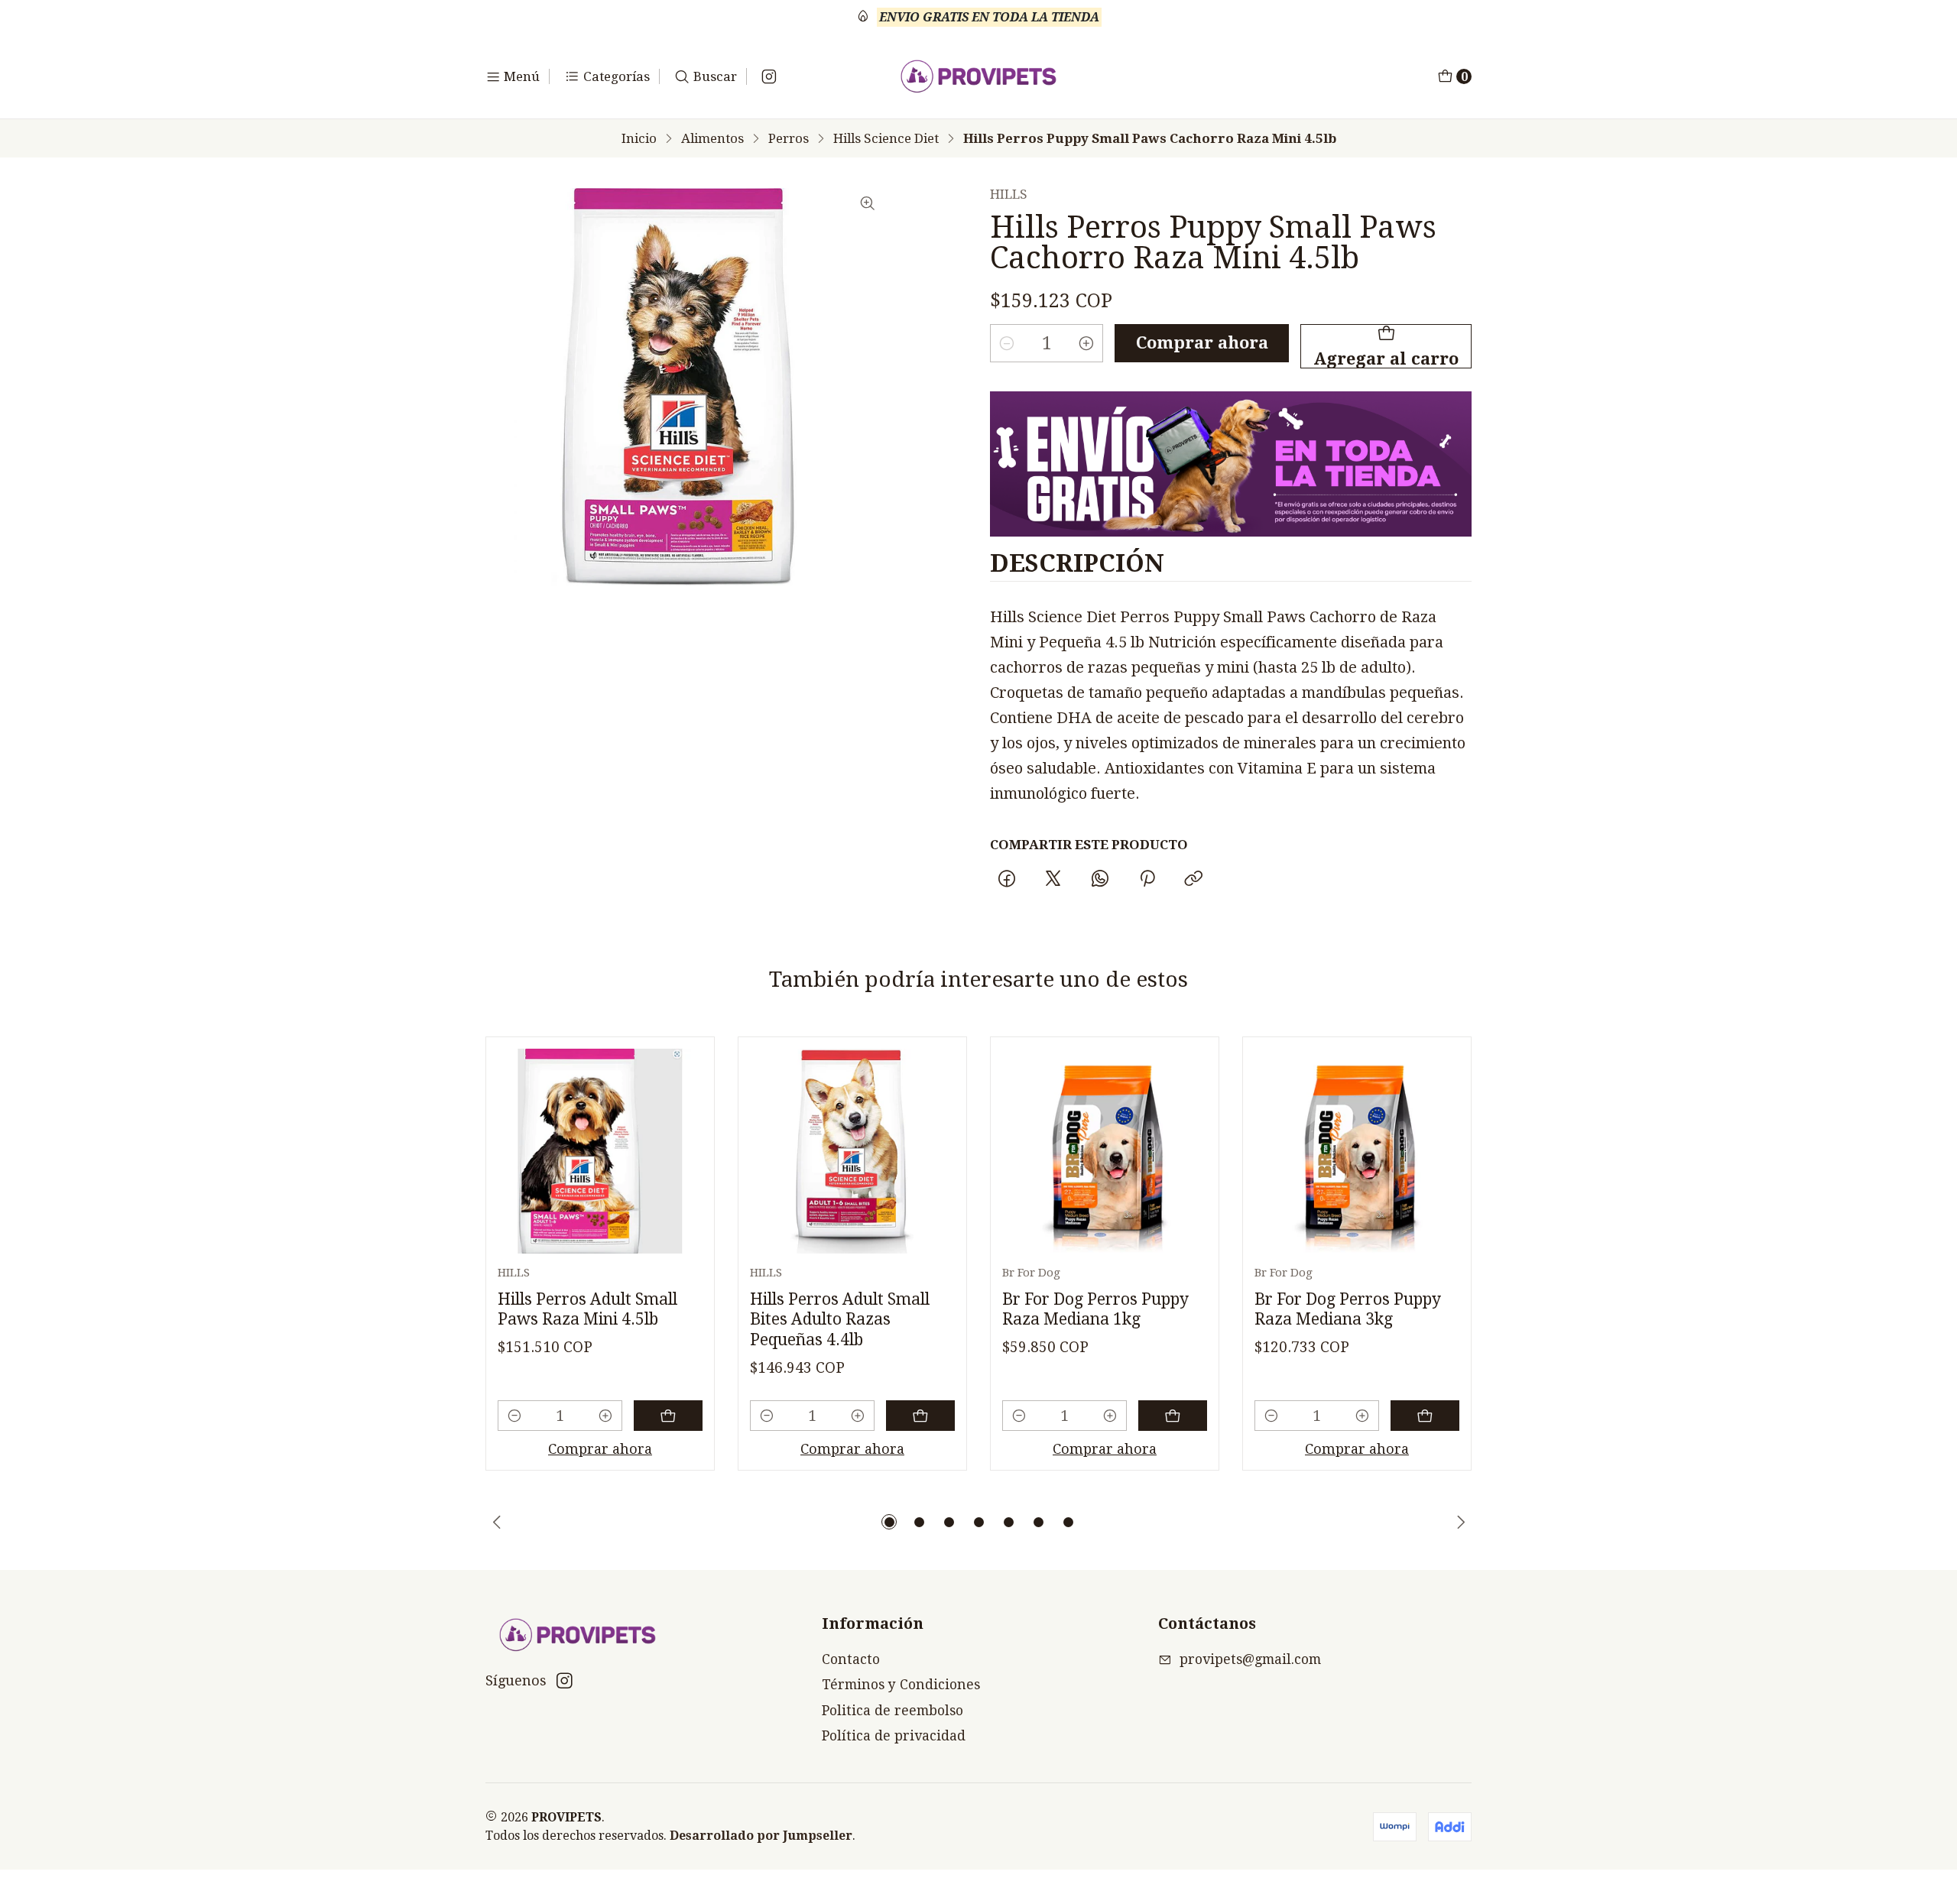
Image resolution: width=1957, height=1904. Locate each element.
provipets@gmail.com (1250, 1659)
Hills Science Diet (886, 139)
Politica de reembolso (892, 1711)
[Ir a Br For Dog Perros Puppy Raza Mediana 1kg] (1105, 1151)
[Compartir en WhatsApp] (1100, 880)
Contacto (851, 1659)
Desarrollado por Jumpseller (761, 1836)
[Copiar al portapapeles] (1193, 880)
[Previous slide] (497, 1522)
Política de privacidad (894, 1736)
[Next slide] (1460, 1522)
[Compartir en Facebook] (1006, 880)
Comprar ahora (1202, 343)
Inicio (639, 139)
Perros (789, 139)
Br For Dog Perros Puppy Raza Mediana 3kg (1348, 1309)
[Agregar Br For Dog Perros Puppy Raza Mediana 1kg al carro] (1173, 1416)
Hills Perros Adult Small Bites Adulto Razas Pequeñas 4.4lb (840, 1319)
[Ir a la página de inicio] (979, 76)
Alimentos (712, 139)
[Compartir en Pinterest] (1147, 880)
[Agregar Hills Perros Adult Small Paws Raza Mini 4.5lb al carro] (668, 1416)
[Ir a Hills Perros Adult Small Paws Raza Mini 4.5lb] (600, 1151)
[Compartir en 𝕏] (1053, 880)
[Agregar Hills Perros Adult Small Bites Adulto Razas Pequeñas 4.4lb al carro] (920, 1416)
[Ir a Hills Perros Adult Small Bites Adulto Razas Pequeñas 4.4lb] (852, 1151)
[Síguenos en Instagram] (769, 76)
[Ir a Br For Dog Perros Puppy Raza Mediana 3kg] (1357, 1151)
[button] (889, 1522)
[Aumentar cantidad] (1086, 343)
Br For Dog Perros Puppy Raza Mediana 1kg (1095, 1309)
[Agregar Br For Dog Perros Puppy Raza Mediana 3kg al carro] (1425, 1416)
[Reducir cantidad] (1007, 343)
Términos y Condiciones (901, 1685)
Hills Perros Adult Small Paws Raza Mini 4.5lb (587, 1309)
